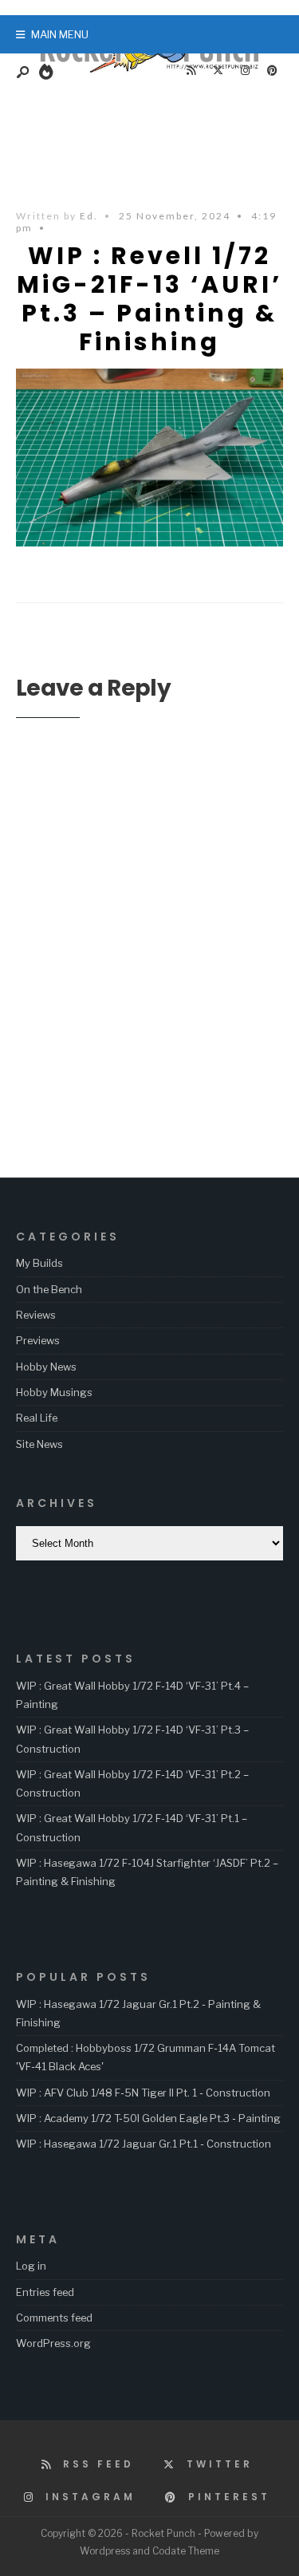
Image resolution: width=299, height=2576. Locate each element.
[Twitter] (218, 71)
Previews (38, 1340)
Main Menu (59, 34)
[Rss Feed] (191, 71)
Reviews (36, 1315)
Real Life (37, 1418)
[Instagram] (245, 71)
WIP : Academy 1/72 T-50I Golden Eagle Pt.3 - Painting (148, 2118)
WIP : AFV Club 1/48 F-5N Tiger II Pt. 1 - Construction (143, 2093)
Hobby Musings (54, 1392)
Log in (31, 2266)
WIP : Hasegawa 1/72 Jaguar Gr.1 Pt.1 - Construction (144, 2144)
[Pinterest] (272, 71)
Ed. (89, 216)
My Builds (39, 1263)
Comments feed (54, 2318)
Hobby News (46, 1367)
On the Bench (49, 1289)
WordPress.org (53, 2343)
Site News (39, 1444)
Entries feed (45, 2292)
